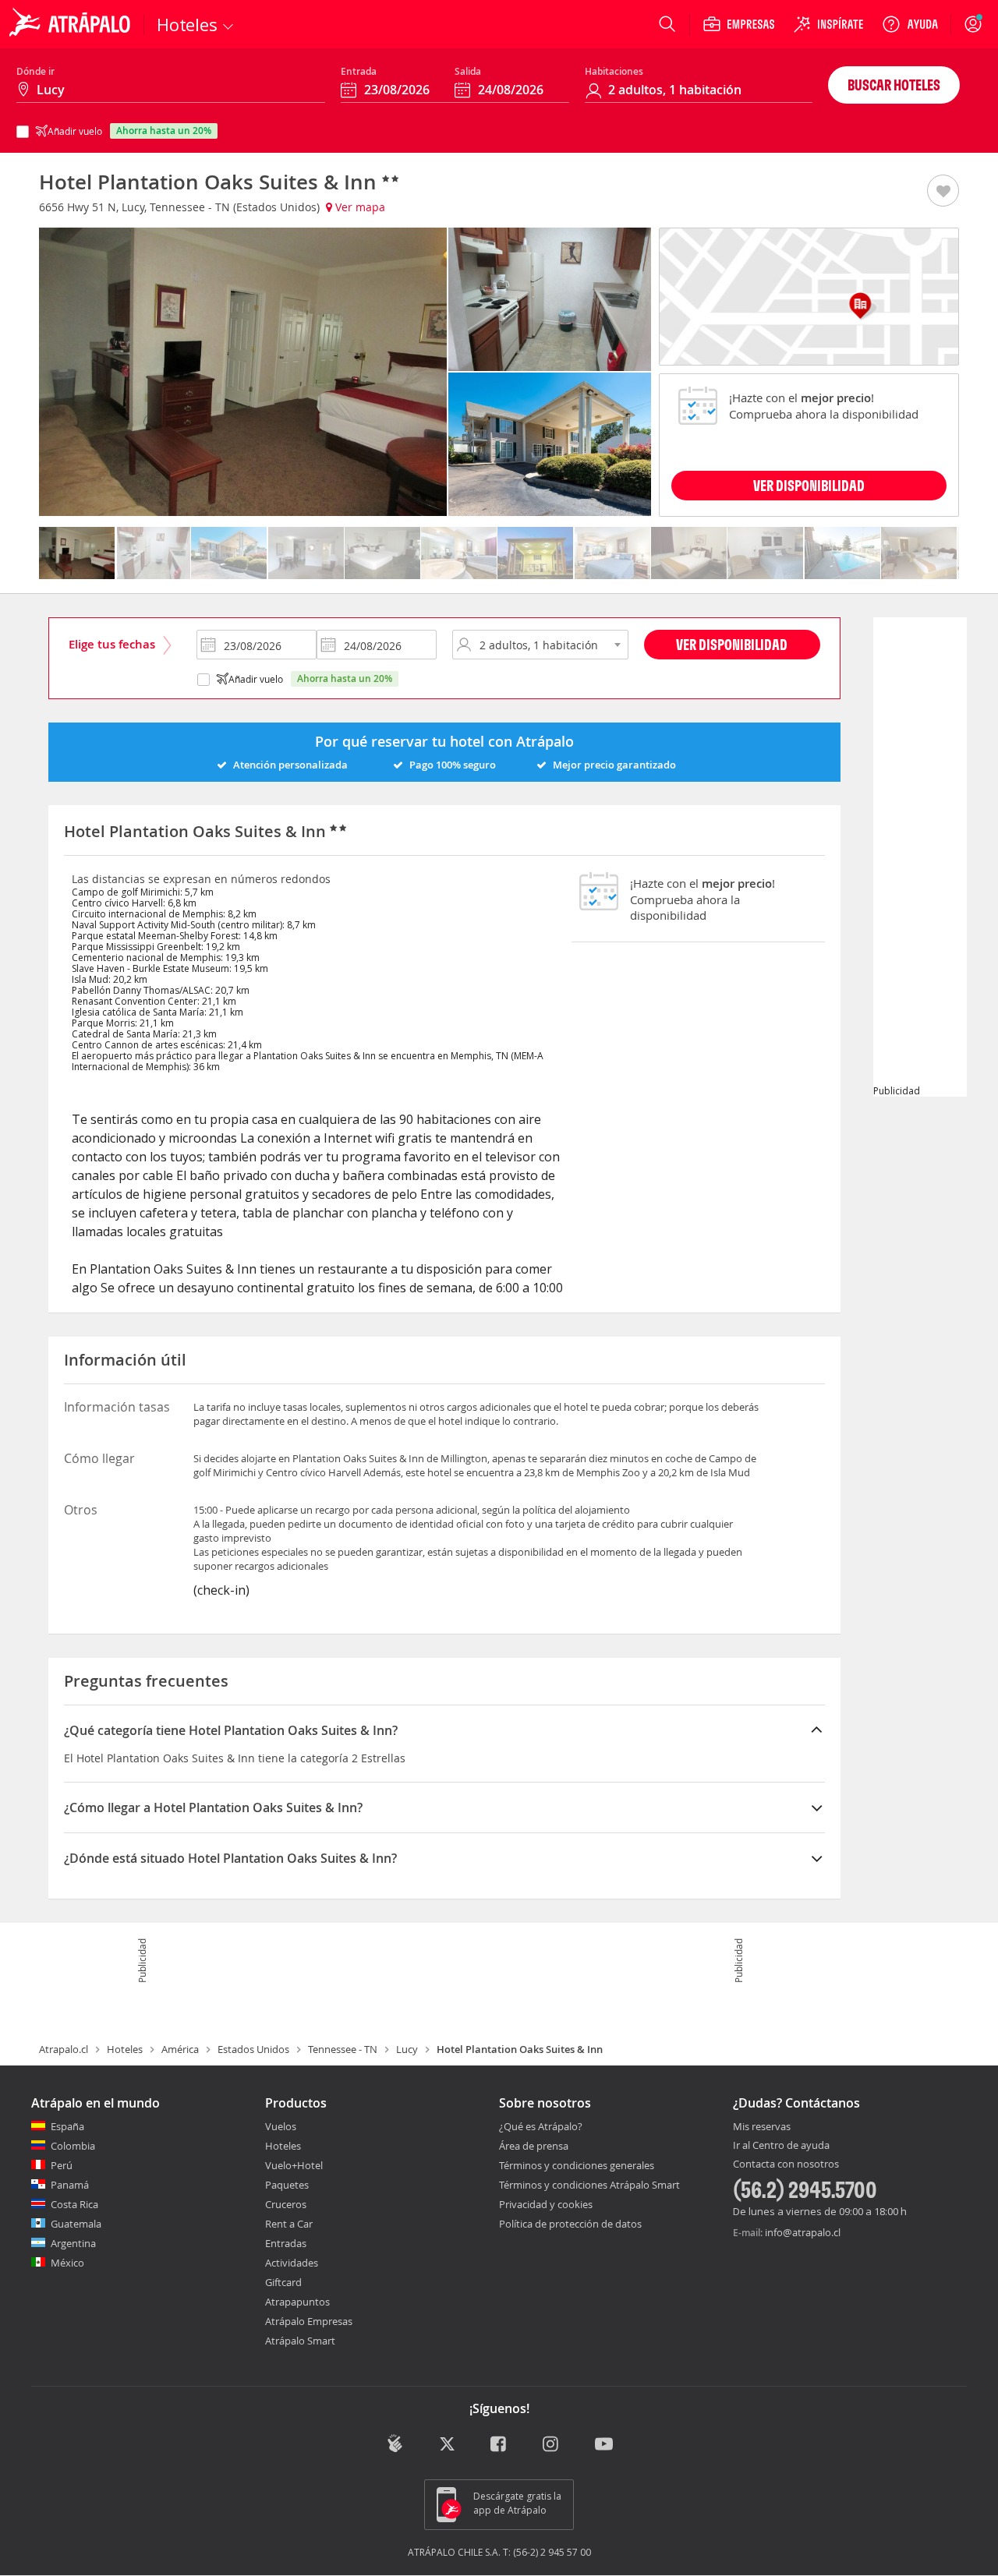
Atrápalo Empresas (309, 2321)
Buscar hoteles (894, 85)
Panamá (70, 2185)
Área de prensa (534, 2146)
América (180, 2049)
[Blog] (395, 2443)
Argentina (73, 2243)
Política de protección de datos (570, 2224)
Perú (62, 2165)
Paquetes (287, 2185)
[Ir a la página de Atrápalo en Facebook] (499, 2445)
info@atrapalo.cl (803, 2232)
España (67, 2126)
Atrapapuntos (297, 2302)
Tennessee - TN (343, 2049)
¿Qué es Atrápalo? (541, 2126)
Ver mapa (359, 207)
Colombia (73, 2146)
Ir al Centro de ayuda (781, 2146)
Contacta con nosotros (786, 2164)
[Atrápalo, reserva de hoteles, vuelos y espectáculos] (72, 24)
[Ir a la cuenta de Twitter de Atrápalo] (447, 2445)
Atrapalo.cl (64, 2049)
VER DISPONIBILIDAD (809, 485)
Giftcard (283, 2282)
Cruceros (286, 2204)
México (67, 2263)
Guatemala (76, 2224)
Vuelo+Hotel (294, 2165)
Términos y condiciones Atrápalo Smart (589, 2185)
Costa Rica (74, 2204)
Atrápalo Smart (300, 2341)
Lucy (407, 2049)
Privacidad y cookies (546, 2204)
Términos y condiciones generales (577, 2165)
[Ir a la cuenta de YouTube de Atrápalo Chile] (604, 2445)
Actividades (292, 2263)
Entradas (286, 2243)
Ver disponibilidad (732, 644)
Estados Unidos (253, 2049)
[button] (943, 192)
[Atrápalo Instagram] (552, 2445)
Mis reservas (762, 2127)
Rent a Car (289, 2224)
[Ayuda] (910, 24)
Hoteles (125, 2049)
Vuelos (281, 2126)
